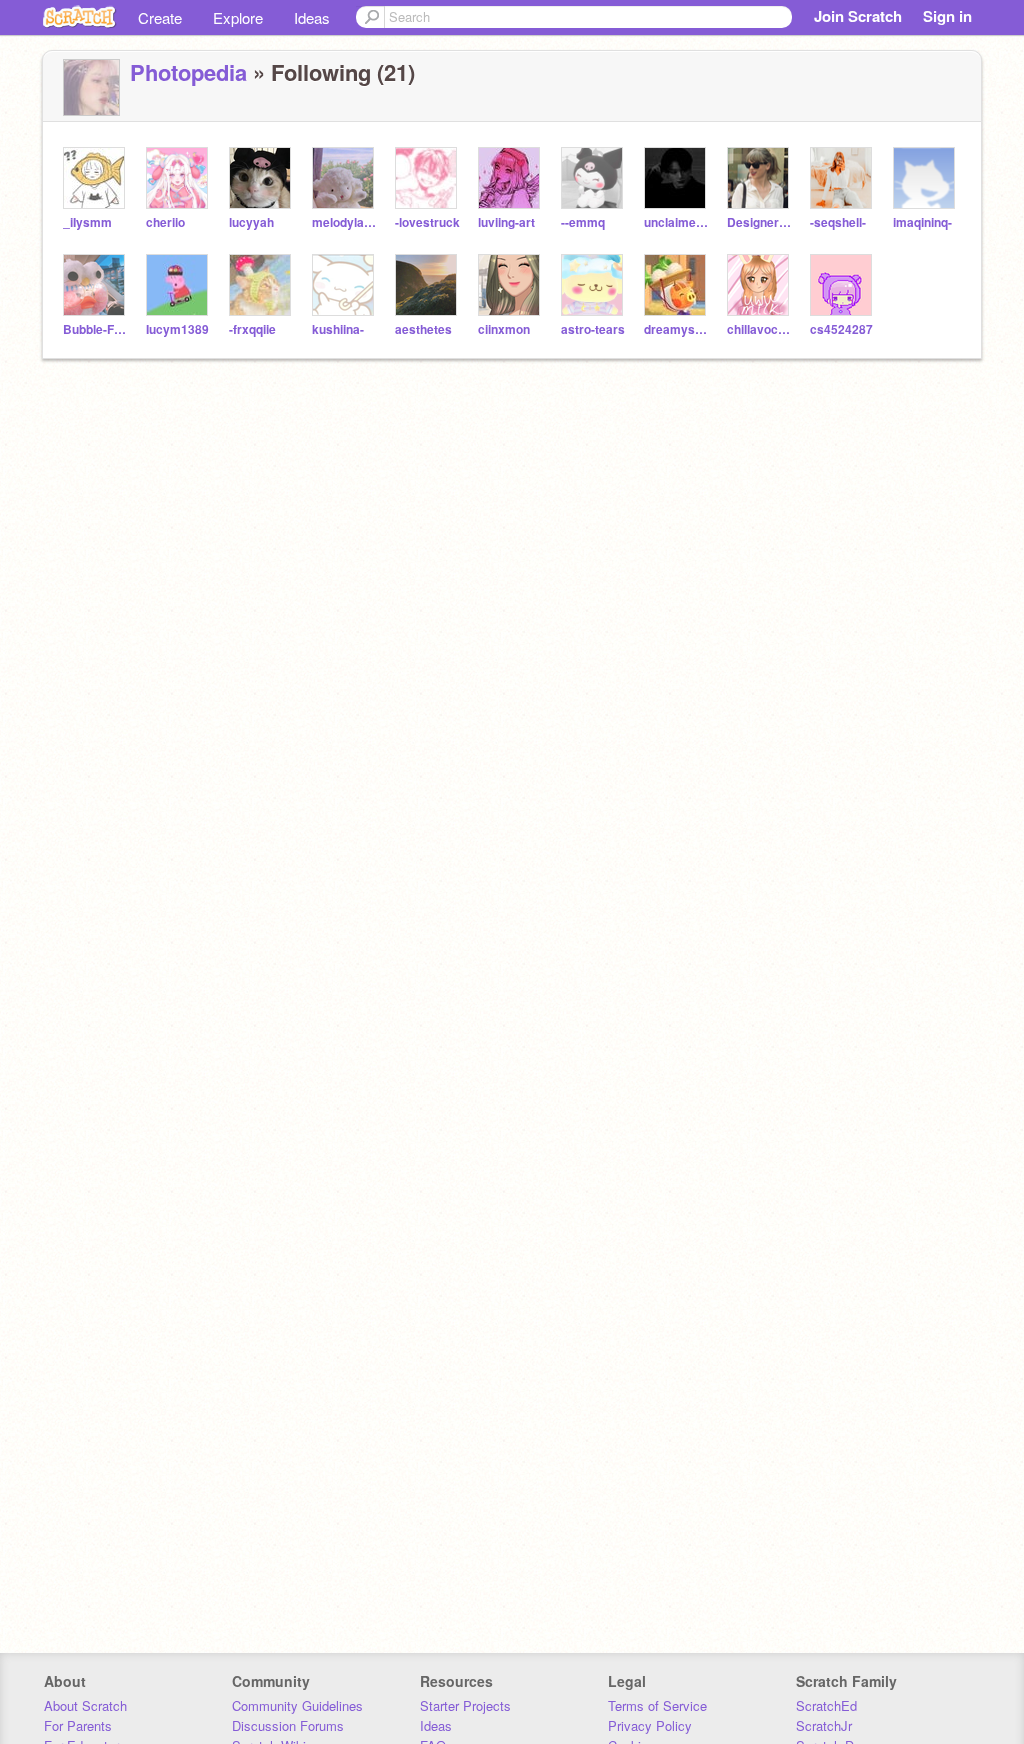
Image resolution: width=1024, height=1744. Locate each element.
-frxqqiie (252, 329)
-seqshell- (838, 222)
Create (160, 17)
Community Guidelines (297, 1705)
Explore (238, 17)
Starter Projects (465, 1705)
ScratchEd (826, 1705)
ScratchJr (824, 1725)
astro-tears (593, 329)
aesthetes (423, 329)
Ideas (312, 17)
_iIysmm (87, 222)
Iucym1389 (177, 329)
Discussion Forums (288, 1725)
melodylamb (345, 222)
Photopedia (188, 72)
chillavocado (760, 329)
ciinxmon (504, 329)
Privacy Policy (650, 1725)
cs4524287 (841, 329)
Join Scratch (858, 16)
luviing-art (506, 222)
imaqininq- (922, 222)
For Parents (78, 1725)
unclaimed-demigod (677, 222)
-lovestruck (427, 222)
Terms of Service (657, 1705)
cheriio (165, 222)
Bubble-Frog (96, 329)
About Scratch (85, 1705)
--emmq (583, 222)
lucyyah (251, 222)
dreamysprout (677, 329)
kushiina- (338, 329)
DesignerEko (760, 222)
